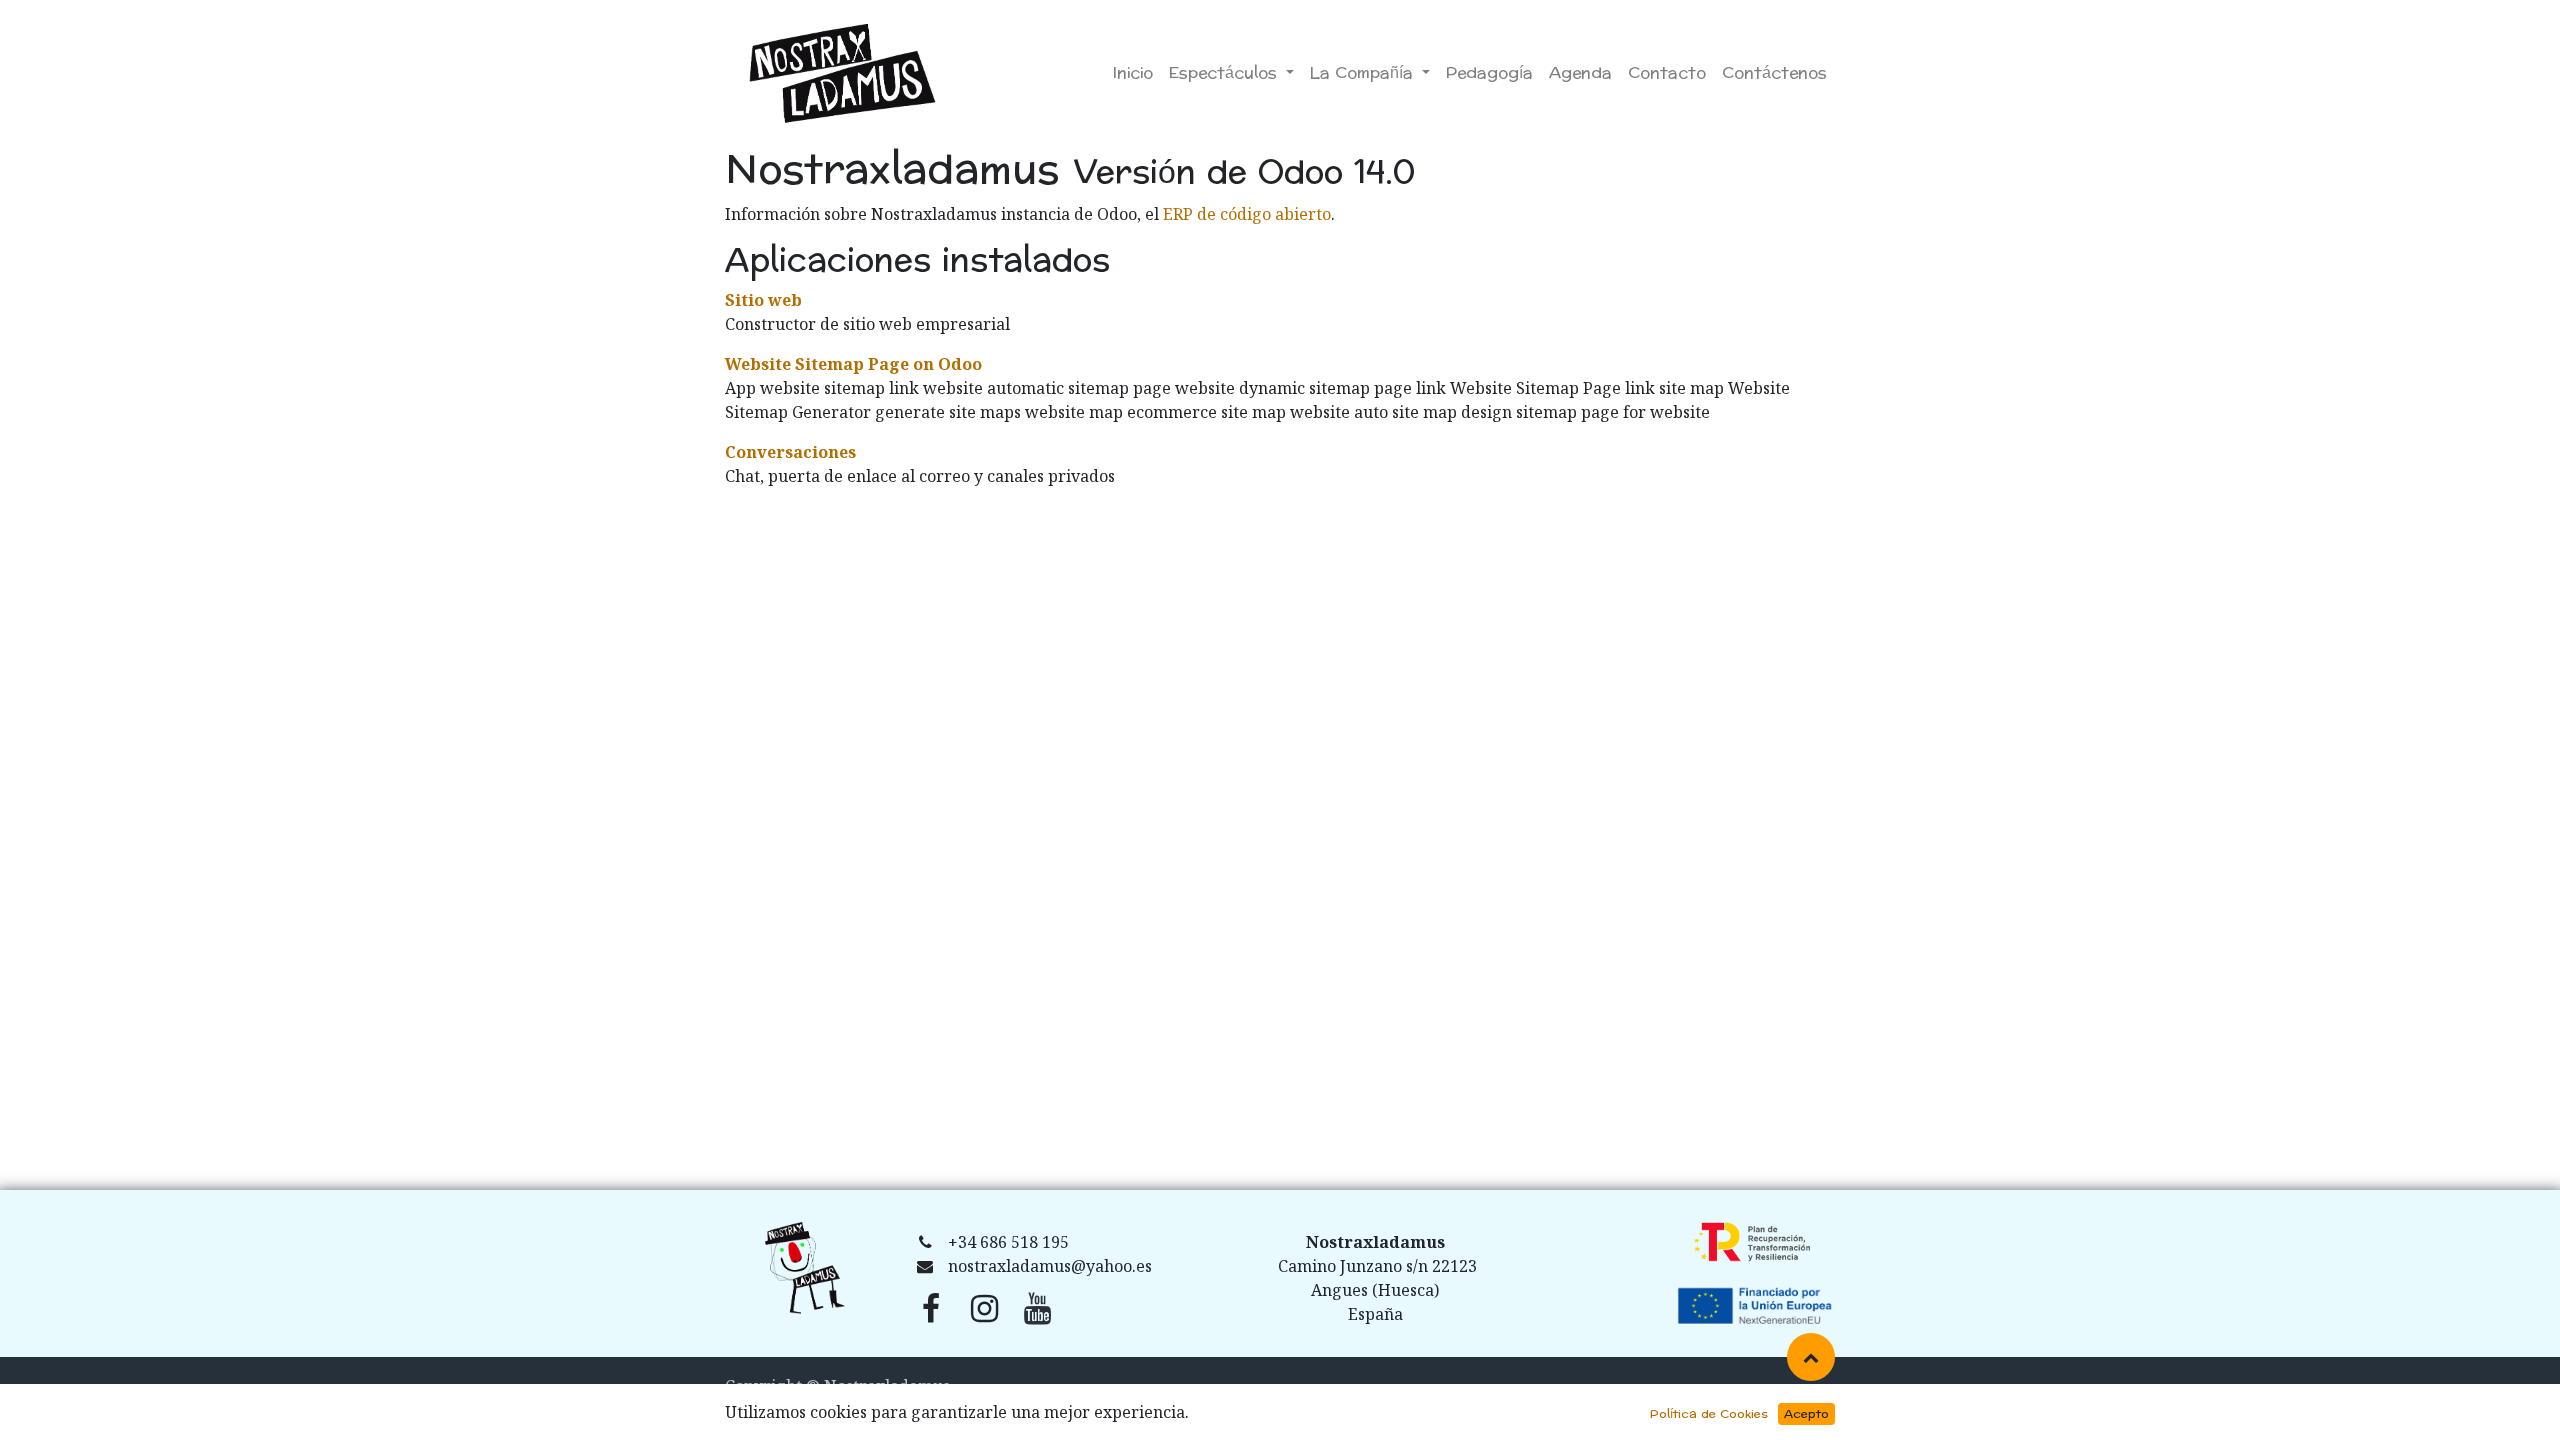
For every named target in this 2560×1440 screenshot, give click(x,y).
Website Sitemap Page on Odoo (853, 364)
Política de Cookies (1709, 1414)
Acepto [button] (1806, 1414)
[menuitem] (1133, 73)
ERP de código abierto (1247, 214)
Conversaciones (790, 452)
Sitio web (763, 300)
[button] (1811, 1357)
